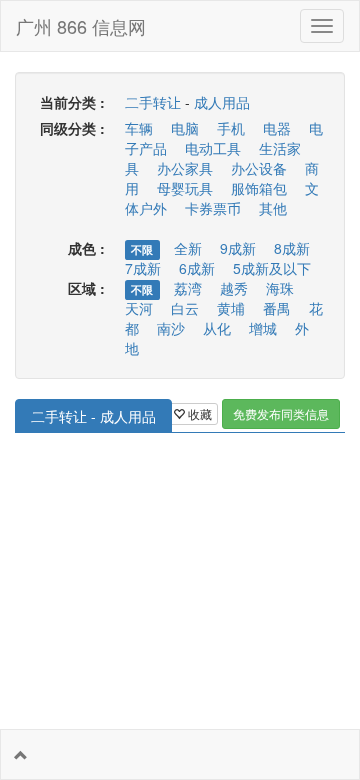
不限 (142, 249)
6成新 (197, 268)
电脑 (185, 128)
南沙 (171, 328)
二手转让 (153, 102)
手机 (231, 128)
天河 (139, 308)
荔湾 (188, 288)
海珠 (280, 288)
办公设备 (259, 168)
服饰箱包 (259, 188)
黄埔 (231, 308)
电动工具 (213, 148)
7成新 (143, 268)
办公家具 (185, 168)
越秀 (234, 288)
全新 (188, 248)
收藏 (198, 413)
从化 (217, 328)
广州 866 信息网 (81, 26)
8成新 (292, 248)
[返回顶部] (21, 755)
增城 (263, 328)
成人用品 (222, 102)
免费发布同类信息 (281, 413)
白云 (185, 308)
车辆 (139, 128)
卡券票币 (213, 208)
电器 (277, 128)
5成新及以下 (272, 268)
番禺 (277, 308)
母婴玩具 (185, 188)
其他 (273, 208)
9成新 (238, 248)
